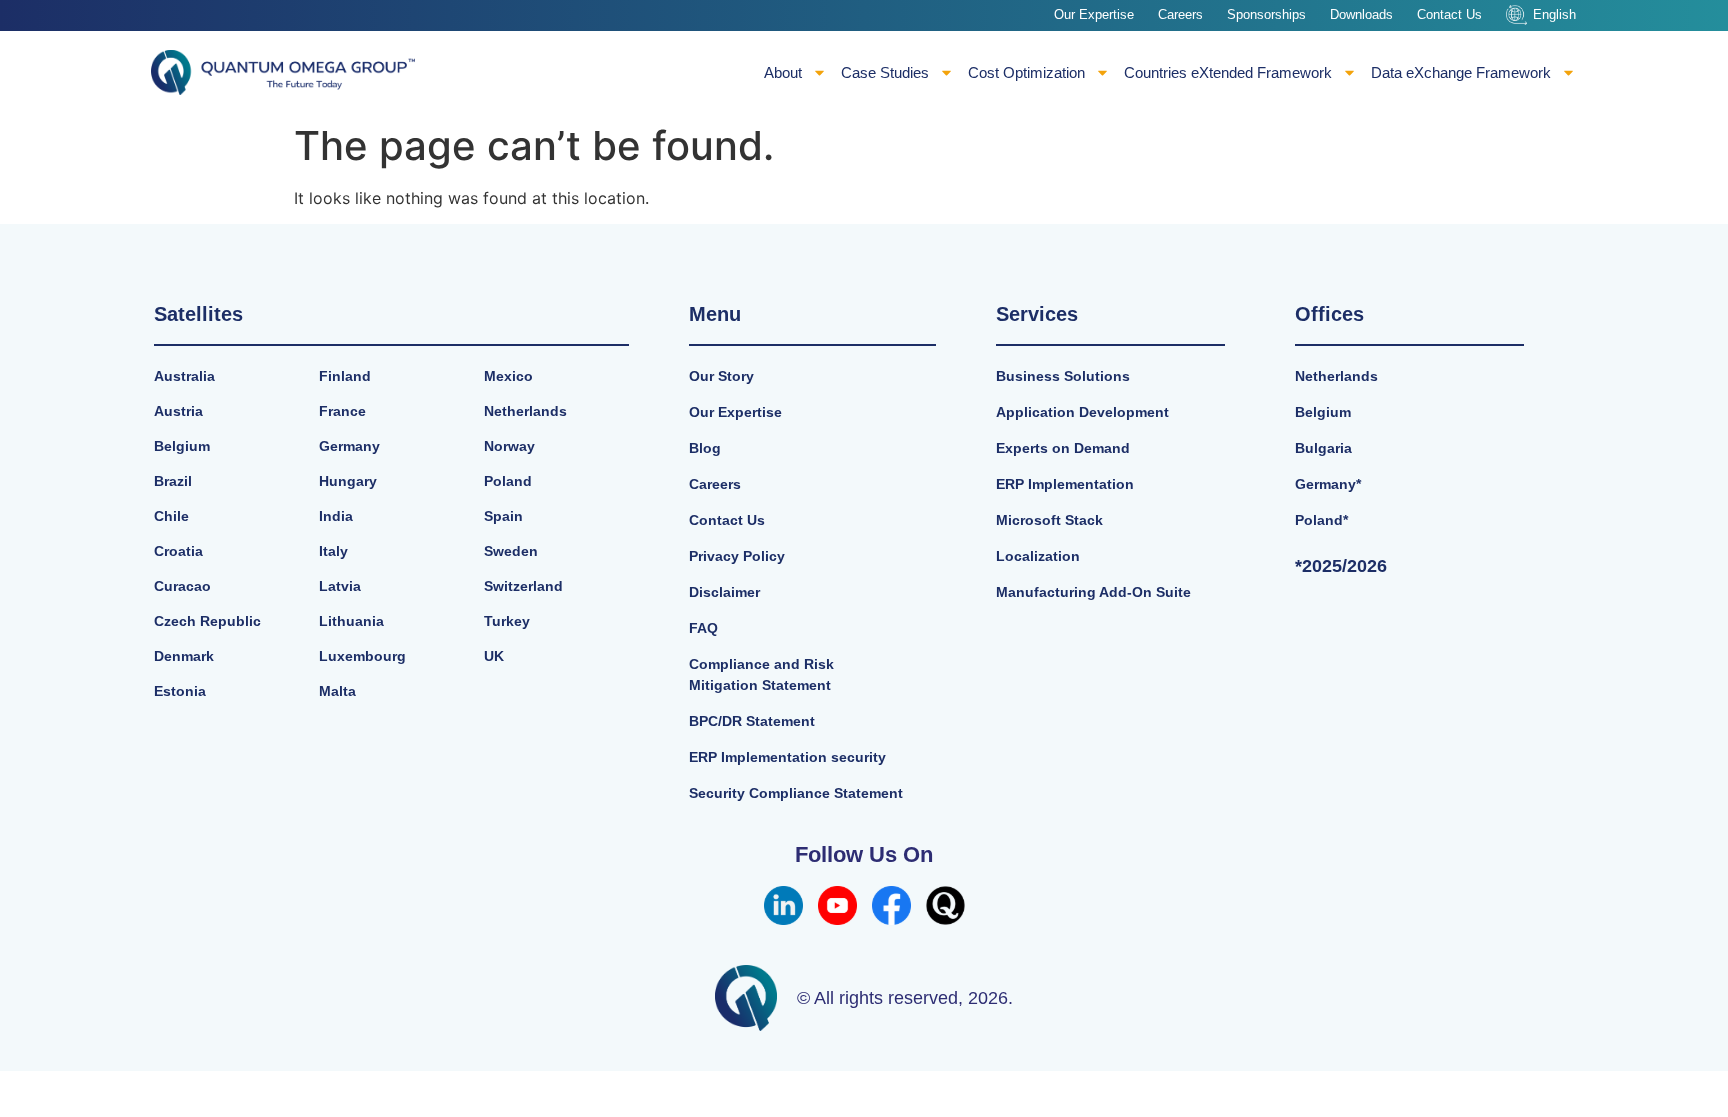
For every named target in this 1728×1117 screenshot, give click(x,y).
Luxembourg (362, 656)
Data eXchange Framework (1461, 72)
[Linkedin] (783, 905)
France (342, 411)
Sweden (511, 551)
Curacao (182, 586)
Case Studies (885, 72)
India (336, 516)
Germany (349, 446)
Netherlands (525, 411)
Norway (509, 446)
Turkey (507, 621)
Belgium (182, 446)
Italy (333, 551)
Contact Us (1449, 14)
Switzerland (523, 586)
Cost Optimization (1026, 72)
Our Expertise (1094, 14)
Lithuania (351, 621)
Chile (171, 516)
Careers (1180, 14)
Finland (345, 376)
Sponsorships (1266, 14)
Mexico (508, 376)
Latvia (340, 586)
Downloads (1361, 14)
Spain (503, 516)
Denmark (184, 656)
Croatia (178, 551)
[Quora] (945, 905)
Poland (508, 481)
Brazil (173, 481)
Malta (337, 691)
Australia (184, 376)
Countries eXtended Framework (1228, 72)
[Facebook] (891, 905)
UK (494, 656)
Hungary (348, 481)
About (783, 72)
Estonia (180, 691)
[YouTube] (837, 905)
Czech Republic (207, 621)
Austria (178, 411)
